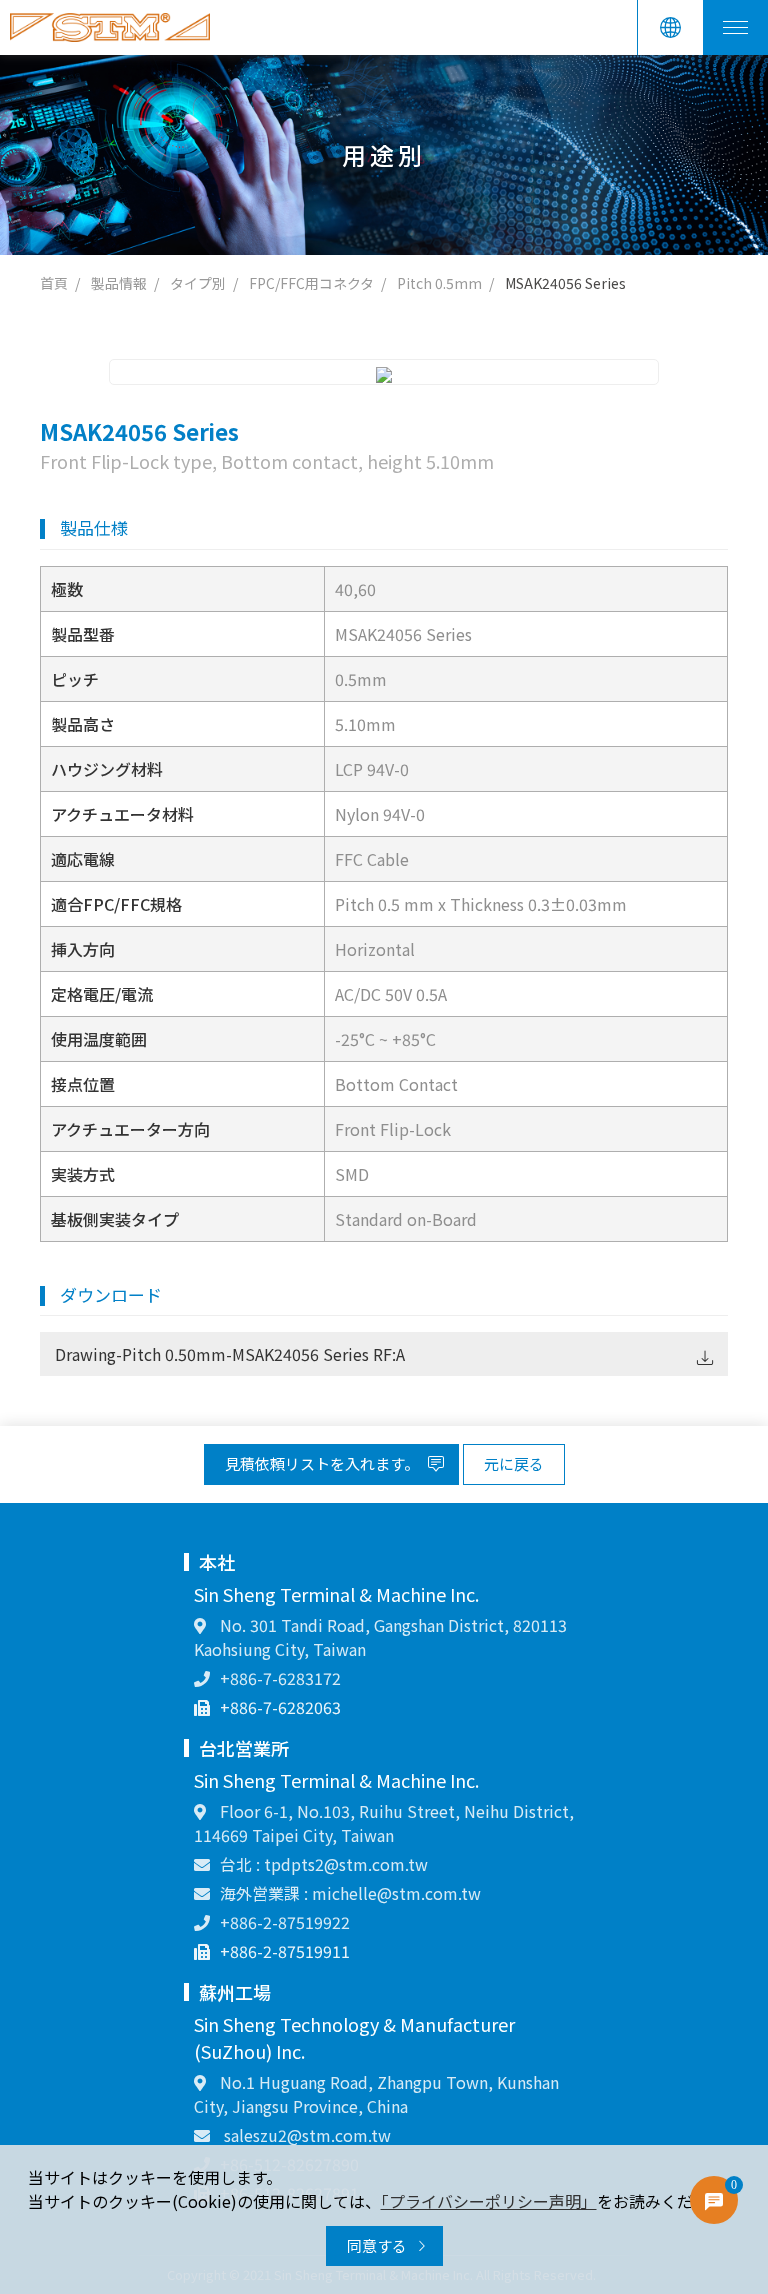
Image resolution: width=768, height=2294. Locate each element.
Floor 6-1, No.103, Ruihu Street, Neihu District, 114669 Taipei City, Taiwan (384, 1823)
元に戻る (514, 1463)
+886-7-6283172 (280, 1678)
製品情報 (119, 283)
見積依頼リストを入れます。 (323, 1463)
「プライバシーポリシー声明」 (489, 2201)
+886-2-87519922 (285, 1922)
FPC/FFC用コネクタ (311, 283)
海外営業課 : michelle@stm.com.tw (350, 1893)
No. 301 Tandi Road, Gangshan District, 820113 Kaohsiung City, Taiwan (380, 1637)
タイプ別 (198, 283)
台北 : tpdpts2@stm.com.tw (324, 1864)
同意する (378, 2245)
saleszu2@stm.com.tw (305, 2135)
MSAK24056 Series (565, 283)
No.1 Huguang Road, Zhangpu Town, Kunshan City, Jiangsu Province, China (376, 2094)
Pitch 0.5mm (439, 283)
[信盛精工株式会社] (110, 27)
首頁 (54, 283)
